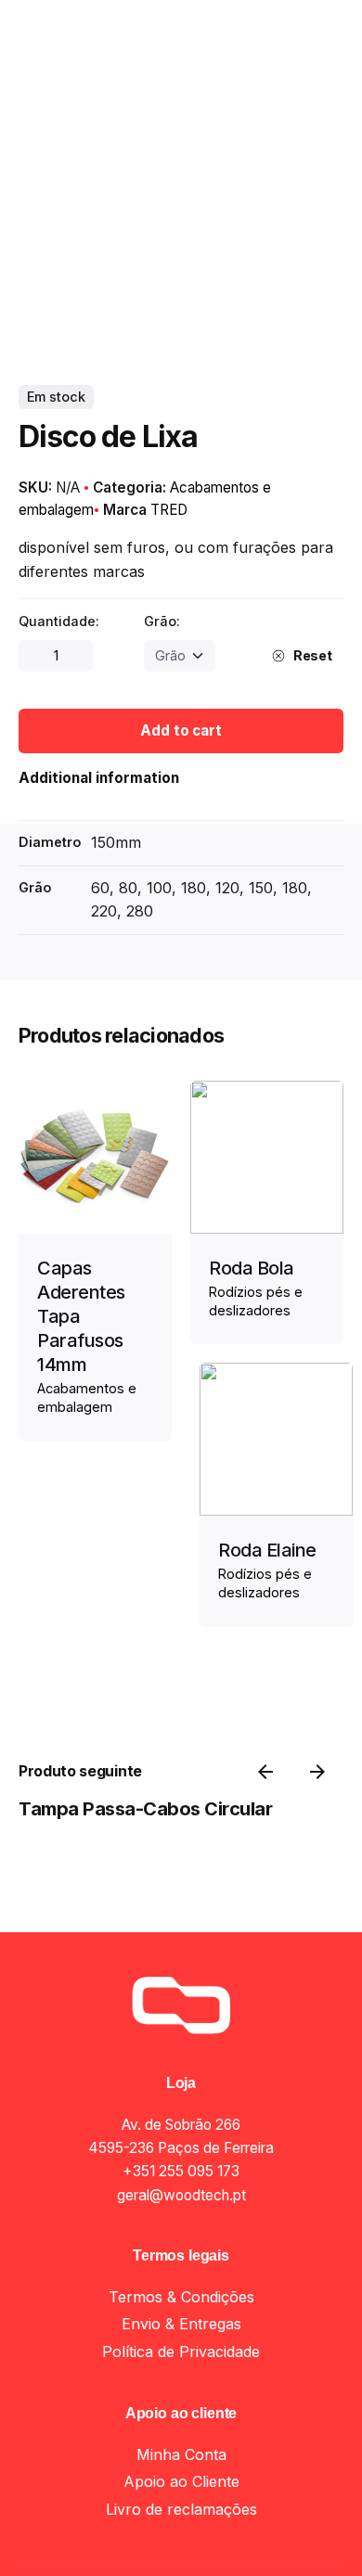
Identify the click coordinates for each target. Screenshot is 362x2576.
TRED (169, 510)
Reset (313, 655)
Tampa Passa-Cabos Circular (145, 1809)
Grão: (162, 621)
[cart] (317, 155)
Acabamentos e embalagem (200, 2517)
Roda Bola (252, 1268)
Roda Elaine (267, 1550)
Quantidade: (59, 621)
